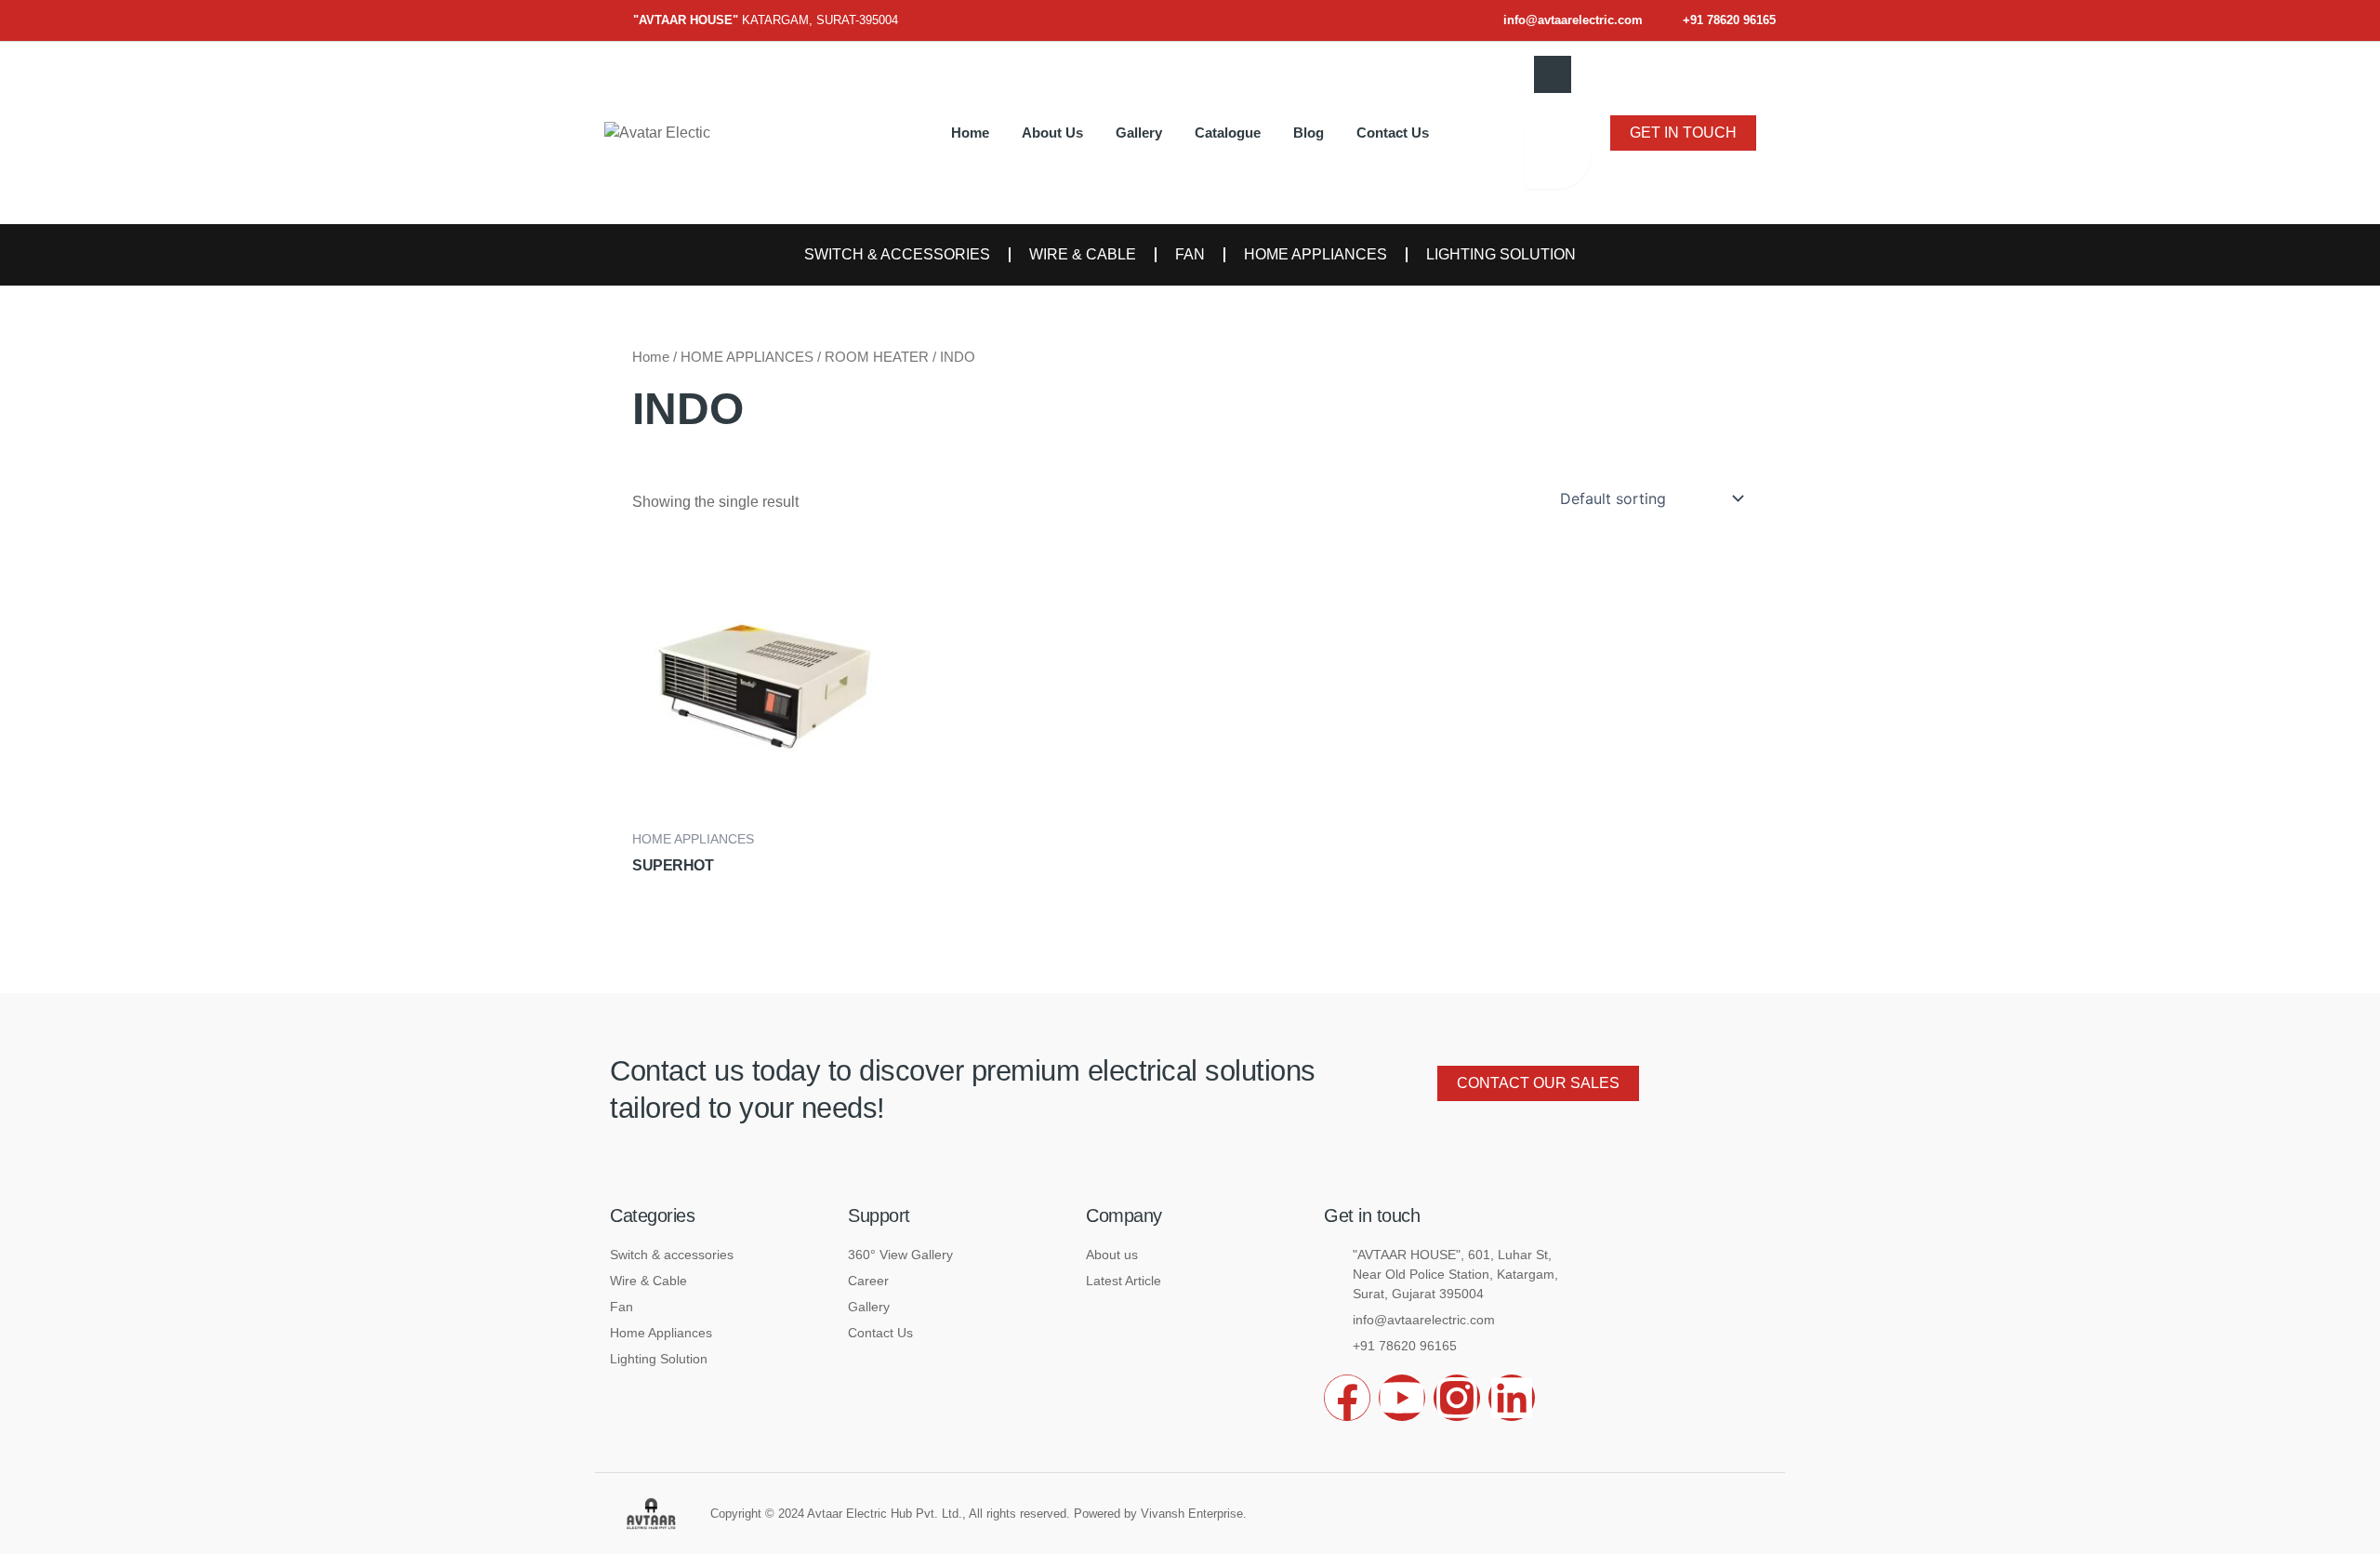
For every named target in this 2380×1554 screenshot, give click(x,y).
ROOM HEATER (877, 357)
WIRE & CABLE (1083, 254)
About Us (1052, 133)
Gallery (1139, 133)
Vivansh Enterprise (1192, 1514)
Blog (1309, 133)
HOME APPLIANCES (1316, 254)
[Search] (1558, 156)
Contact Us (1393, 133)
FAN (1190, 254)
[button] (1553, 74)
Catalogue (1228, 133)
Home (970, 133)
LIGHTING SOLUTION (1501, 254)
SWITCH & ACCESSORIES (897, 254)
